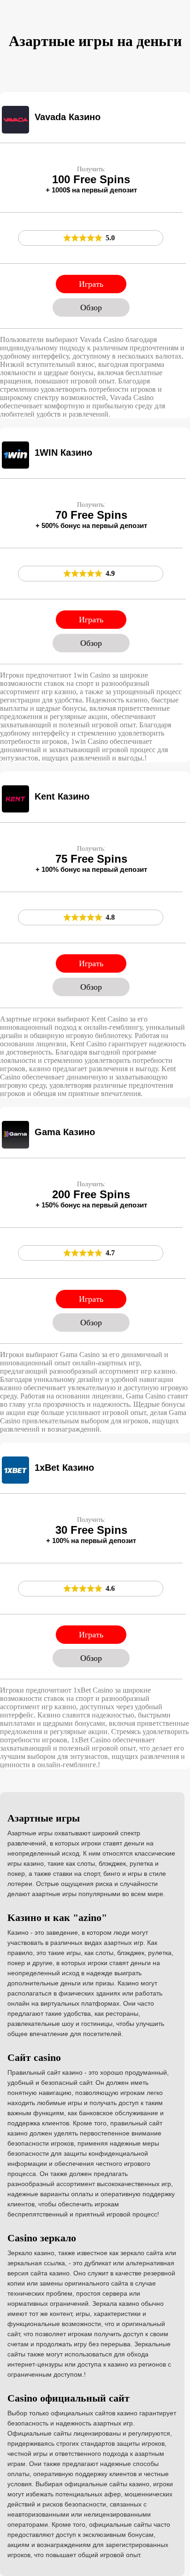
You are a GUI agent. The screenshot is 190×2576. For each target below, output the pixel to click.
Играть (91, 284)
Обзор (91, 307)
